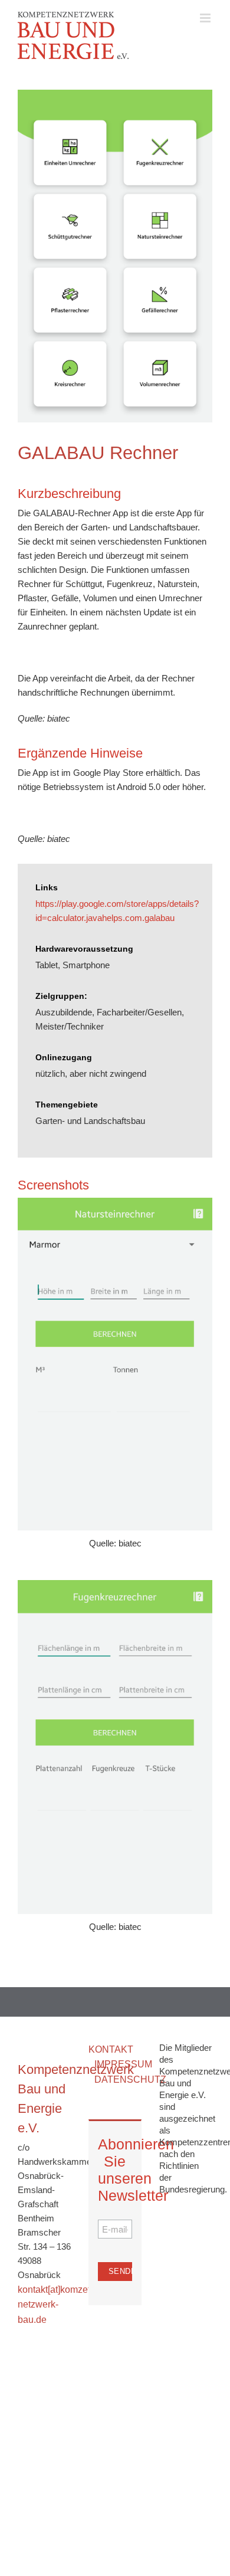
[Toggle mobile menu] (206, 18)
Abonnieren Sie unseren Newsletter (115, 2170)
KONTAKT (111, 2049)
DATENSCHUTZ (130, 2080)
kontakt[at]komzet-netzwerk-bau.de (55, 2305)
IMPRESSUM (123, 2064)
